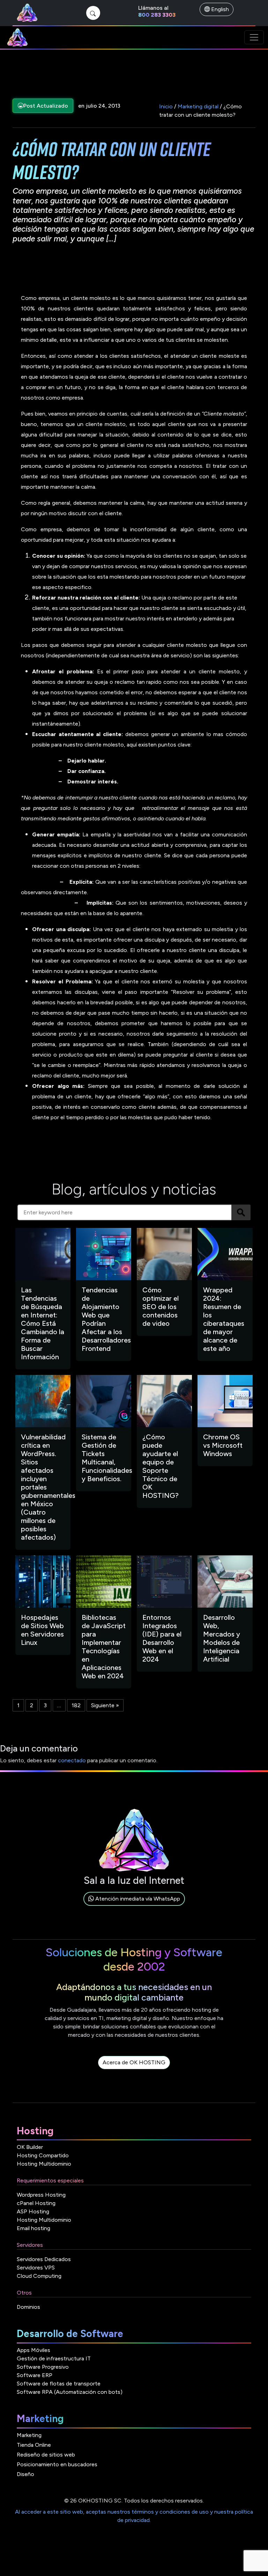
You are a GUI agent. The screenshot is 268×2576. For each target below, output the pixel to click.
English (219, 9)
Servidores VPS (36, 2268)
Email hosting (33, 2228)
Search (241, 1212)
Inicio (166, 106)
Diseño (25, 2474)
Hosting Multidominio (44, 2164)
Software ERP (35, 2375)
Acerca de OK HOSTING (134, 2062)
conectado (72, 1760)
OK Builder (30, 2147)
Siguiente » (105, 1705)
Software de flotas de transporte (59, 2384)
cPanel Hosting (36, 2203)
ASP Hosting (33, 2211)
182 (76, 1705)
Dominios (28, 2307)
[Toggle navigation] (254, 37)
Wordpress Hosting (41, 2195)
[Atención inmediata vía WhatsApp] (134, 1907)
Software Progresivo (43, 2367)
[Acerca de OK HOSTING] (134, 2070)
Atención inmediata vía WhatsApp (137, 1899)
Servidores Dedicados (44, 2259)
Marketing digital (198, 106)
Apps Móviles (33, 2350)
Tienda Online (34, 2445)
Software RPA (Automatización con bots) (70, 2392)
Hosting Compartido (43, 2155)
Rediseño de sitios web (46, 2455)
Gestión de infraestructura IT (54, 2358)
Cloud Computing (39, 2276)
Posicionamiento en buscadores (57, 2464)
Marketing (29, 2435)
